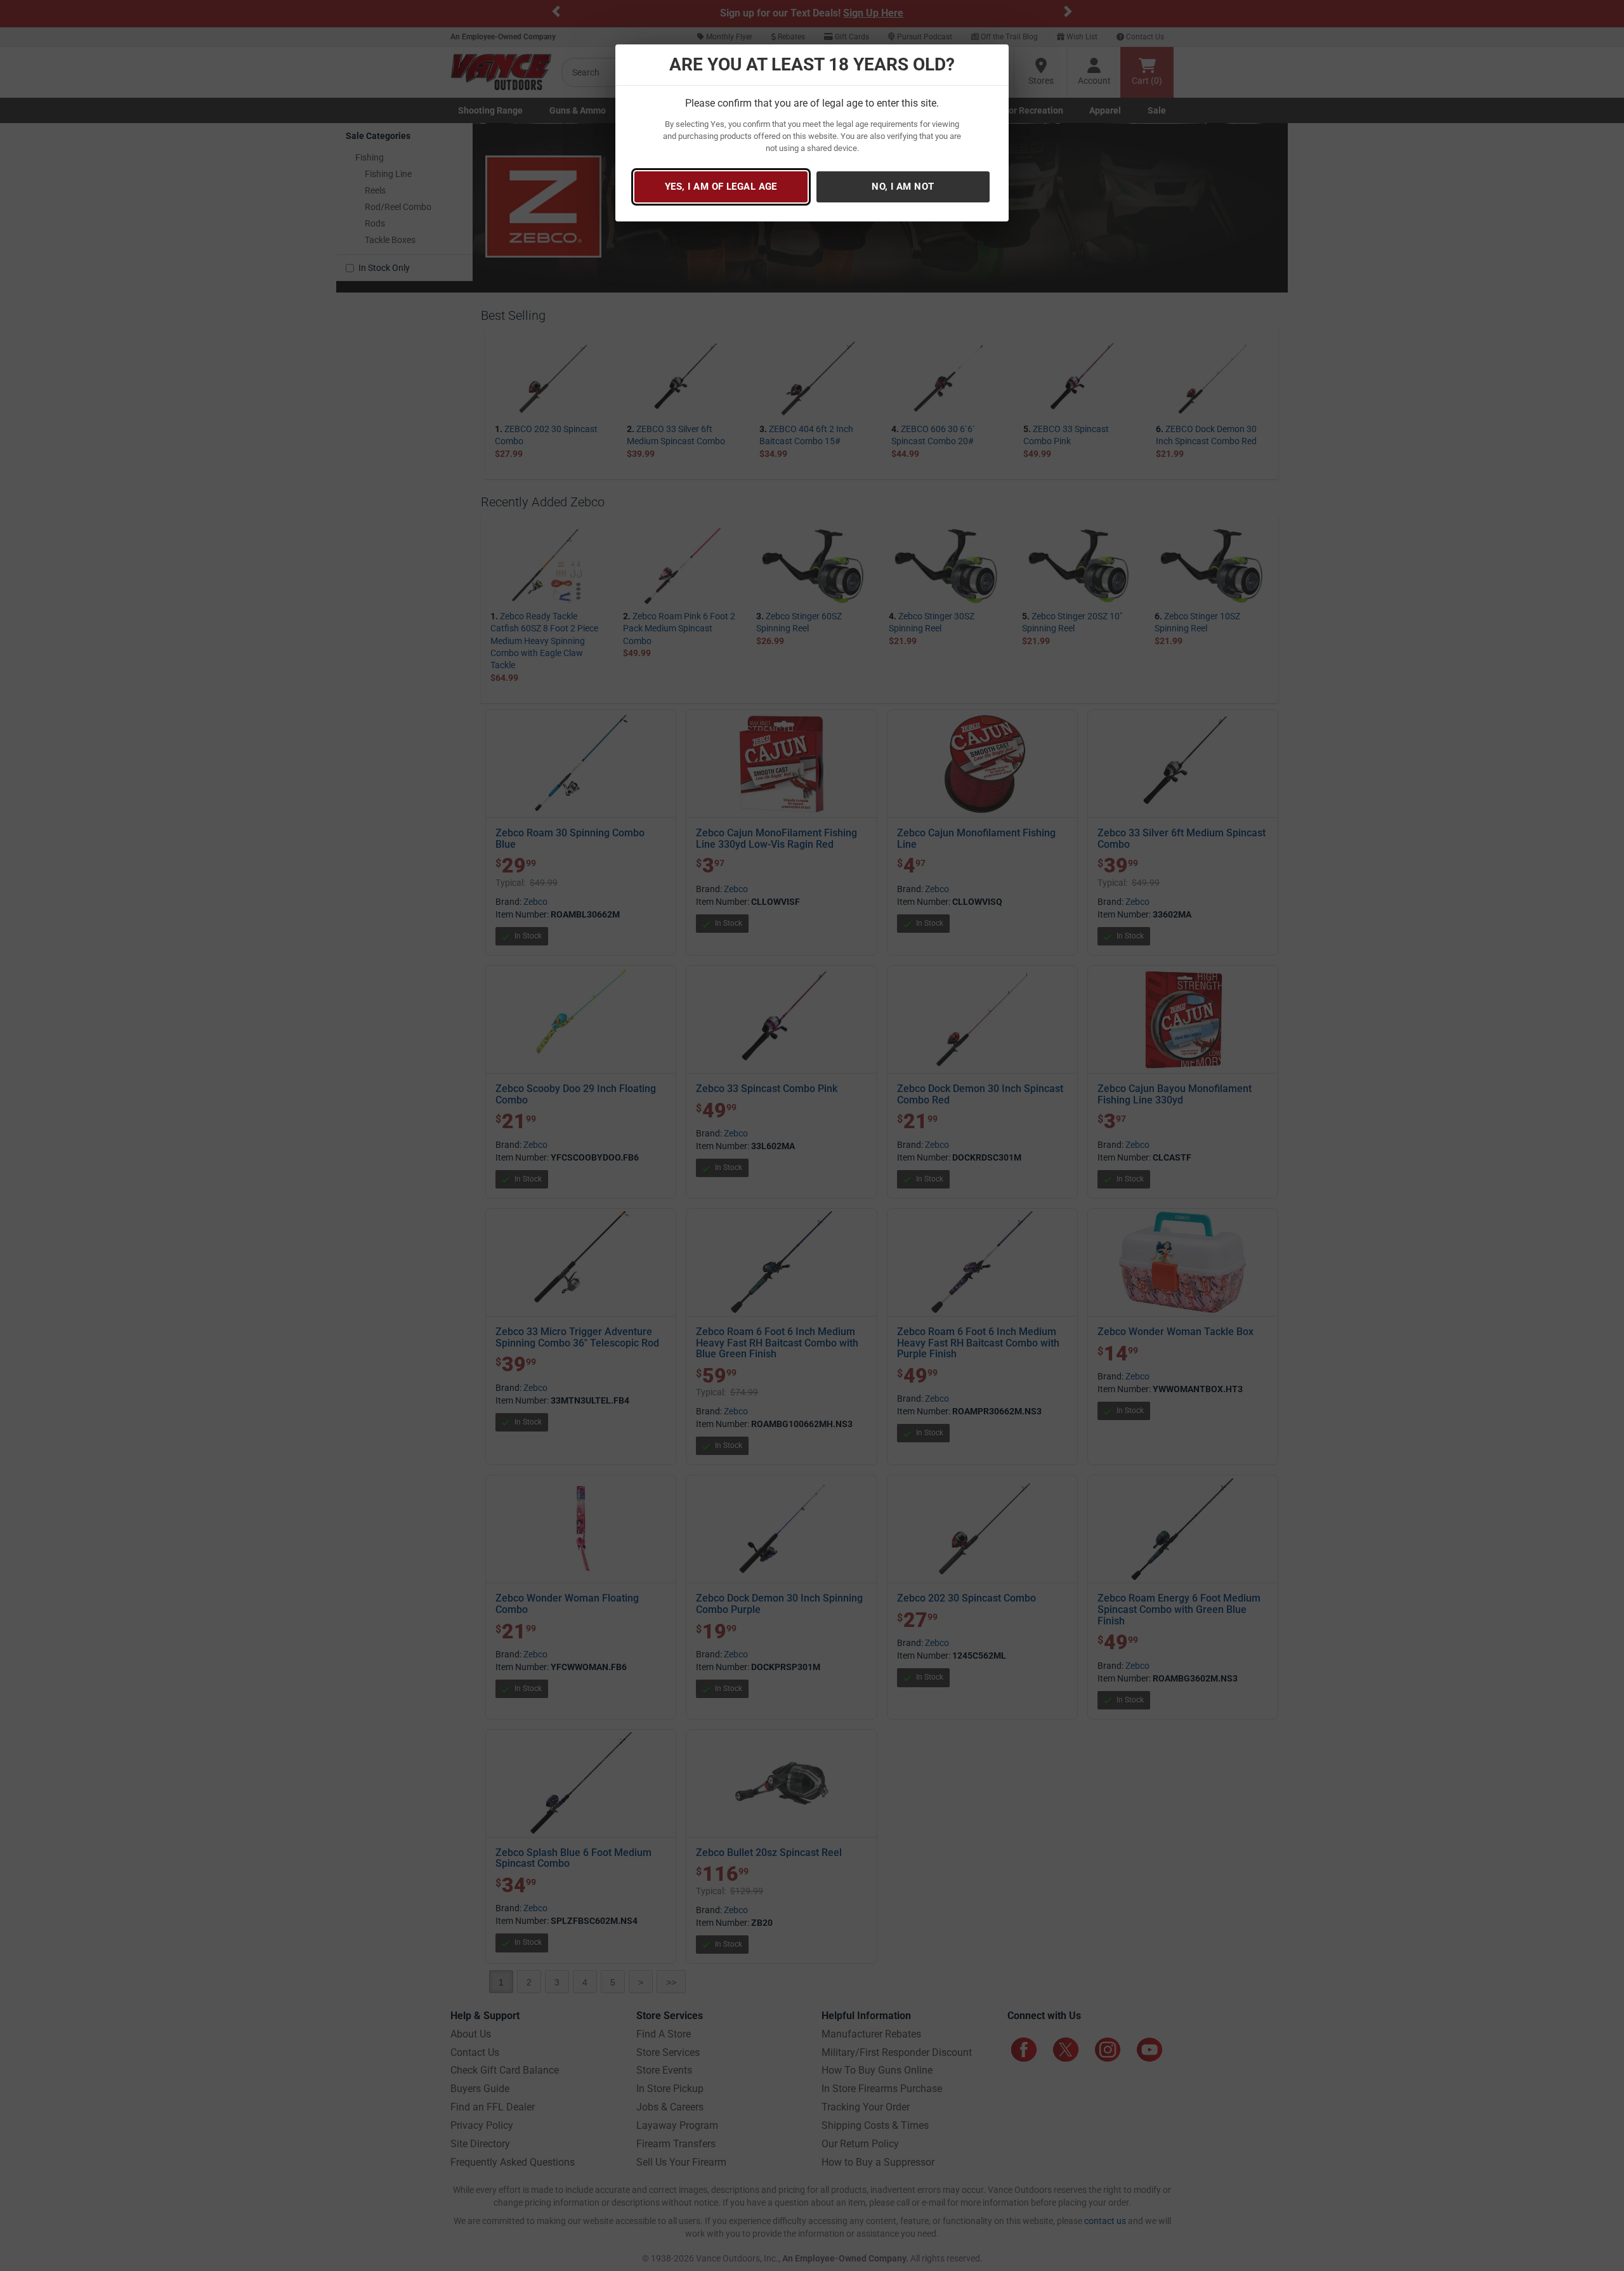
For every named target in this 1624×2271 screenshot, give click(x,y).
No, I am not (903, 187)
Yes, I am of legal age (721, 187)
